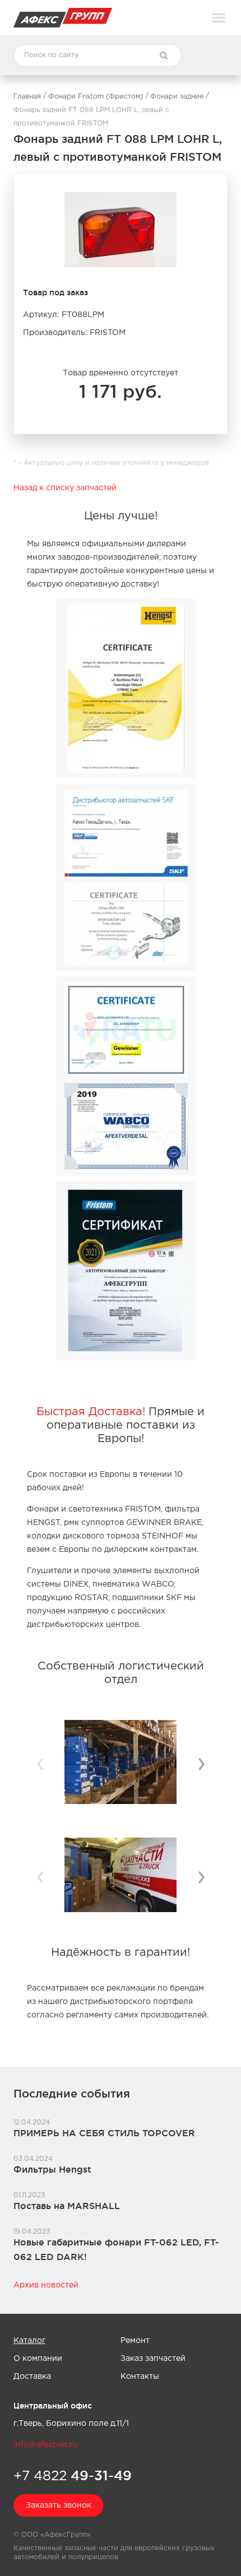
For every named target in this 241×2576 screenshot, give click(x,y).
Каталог (29, 2341)
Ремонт (135, 2341)
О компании (38, 2359)
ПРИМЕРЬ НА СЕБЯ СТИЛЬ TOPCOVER (104, 2133)
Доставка (32, 2377)
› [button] (201, 1763)
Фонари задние (177, 97)
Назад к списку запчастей (65, 488)
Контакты (140, 2377)
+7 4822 (73, 2475)
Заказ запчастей (153, 2359)
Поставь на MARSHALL (67, 2206)
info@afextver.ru (46, 2445)
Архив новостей (46, 2285)
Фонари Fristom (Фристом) (96, 97)
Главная (27, 97)
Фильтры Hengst (52, 2169)
